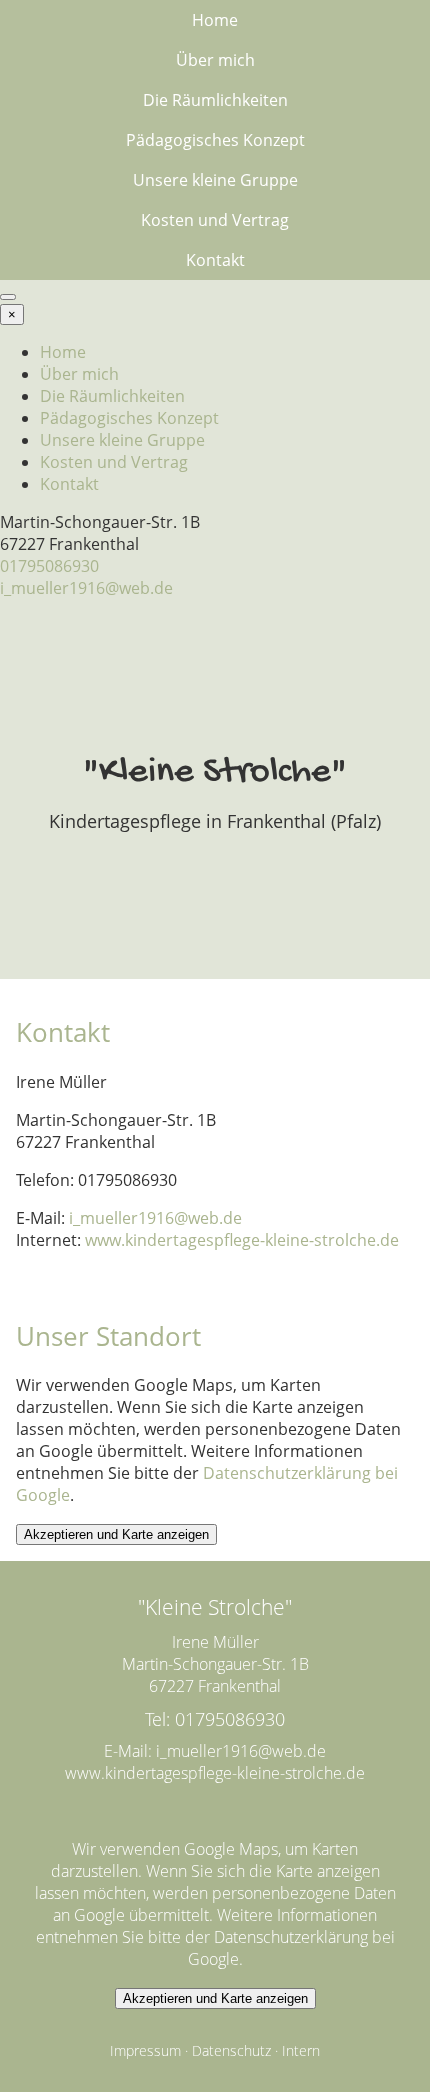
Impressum (145, 2050)
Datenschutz (231, 2050)
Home (215, 20)
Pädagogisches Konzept (215, 140)
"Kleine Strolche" (215, 773)
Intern (301, 2050)
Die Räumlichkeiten (215, 100)
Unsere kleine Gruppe (215, 180)
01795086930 (49, 566)
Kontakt (215, 260)
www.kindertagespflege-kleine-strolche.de (242, 1240)
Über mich (215, 60)
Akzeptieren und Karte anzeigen (116, 1534)
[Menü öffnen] (8, 297)
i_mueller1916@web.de (86, 588)
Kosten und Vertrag (215, 220)
